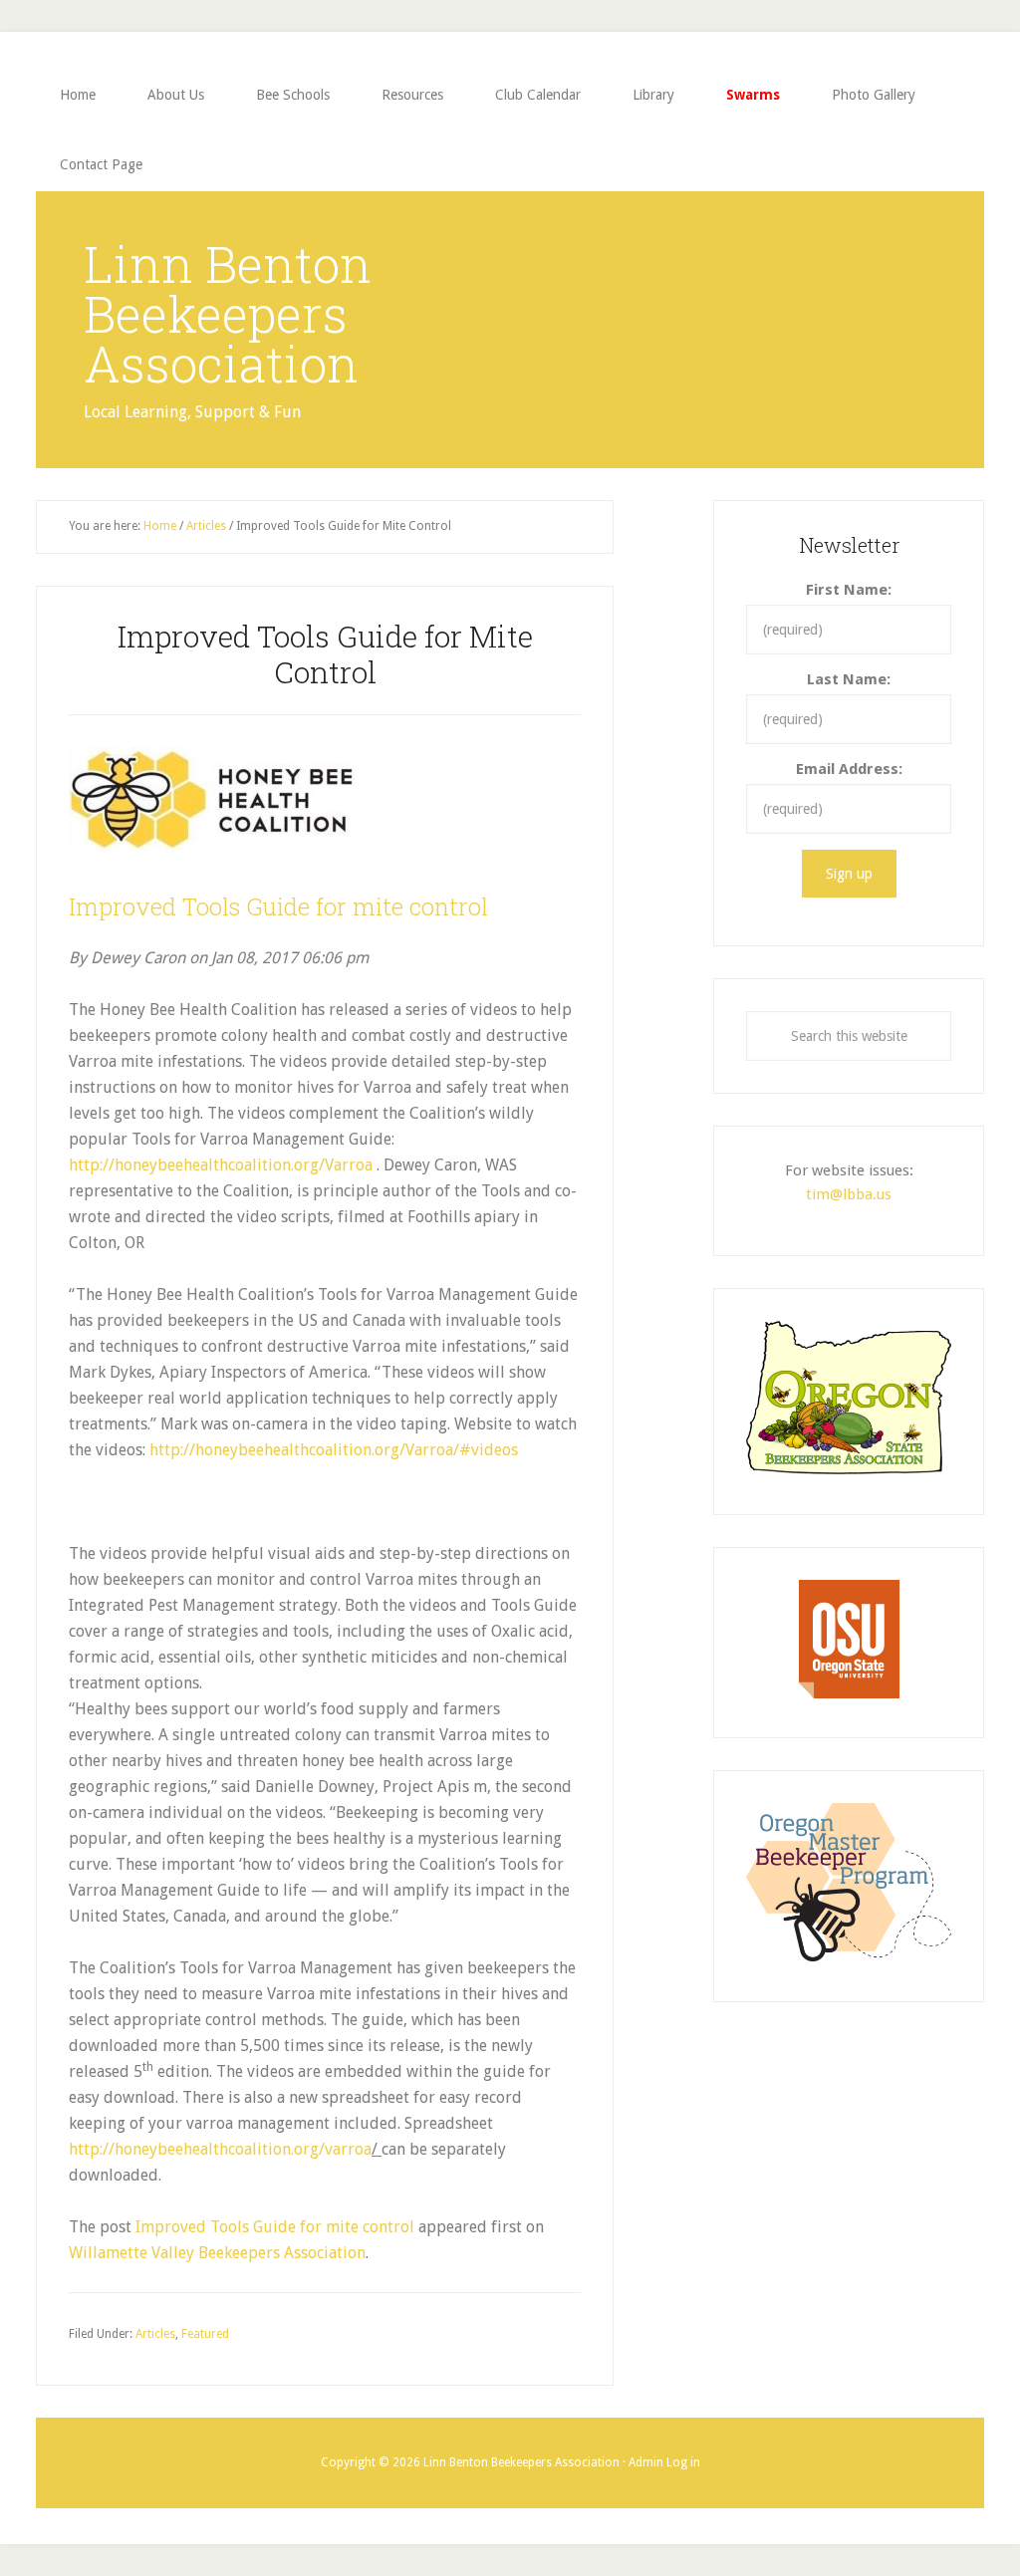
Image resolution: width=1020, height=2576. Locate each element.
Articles (155, 2334)
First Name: (849, 590)
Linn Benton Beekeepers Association (228, 314)
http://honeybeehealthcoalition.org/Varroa (221, 1165)
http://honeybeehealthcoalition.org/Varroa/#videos (334, 1450)
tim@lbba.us (849, 1194)
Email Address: (849, 769)
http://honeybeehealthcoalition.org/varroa (220, 2149)
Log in (683, 2462)
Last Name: (849, 679)
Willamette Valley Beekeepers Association (217, 2253)
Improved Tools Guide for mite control (278, 906)
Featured (205, 2334)
